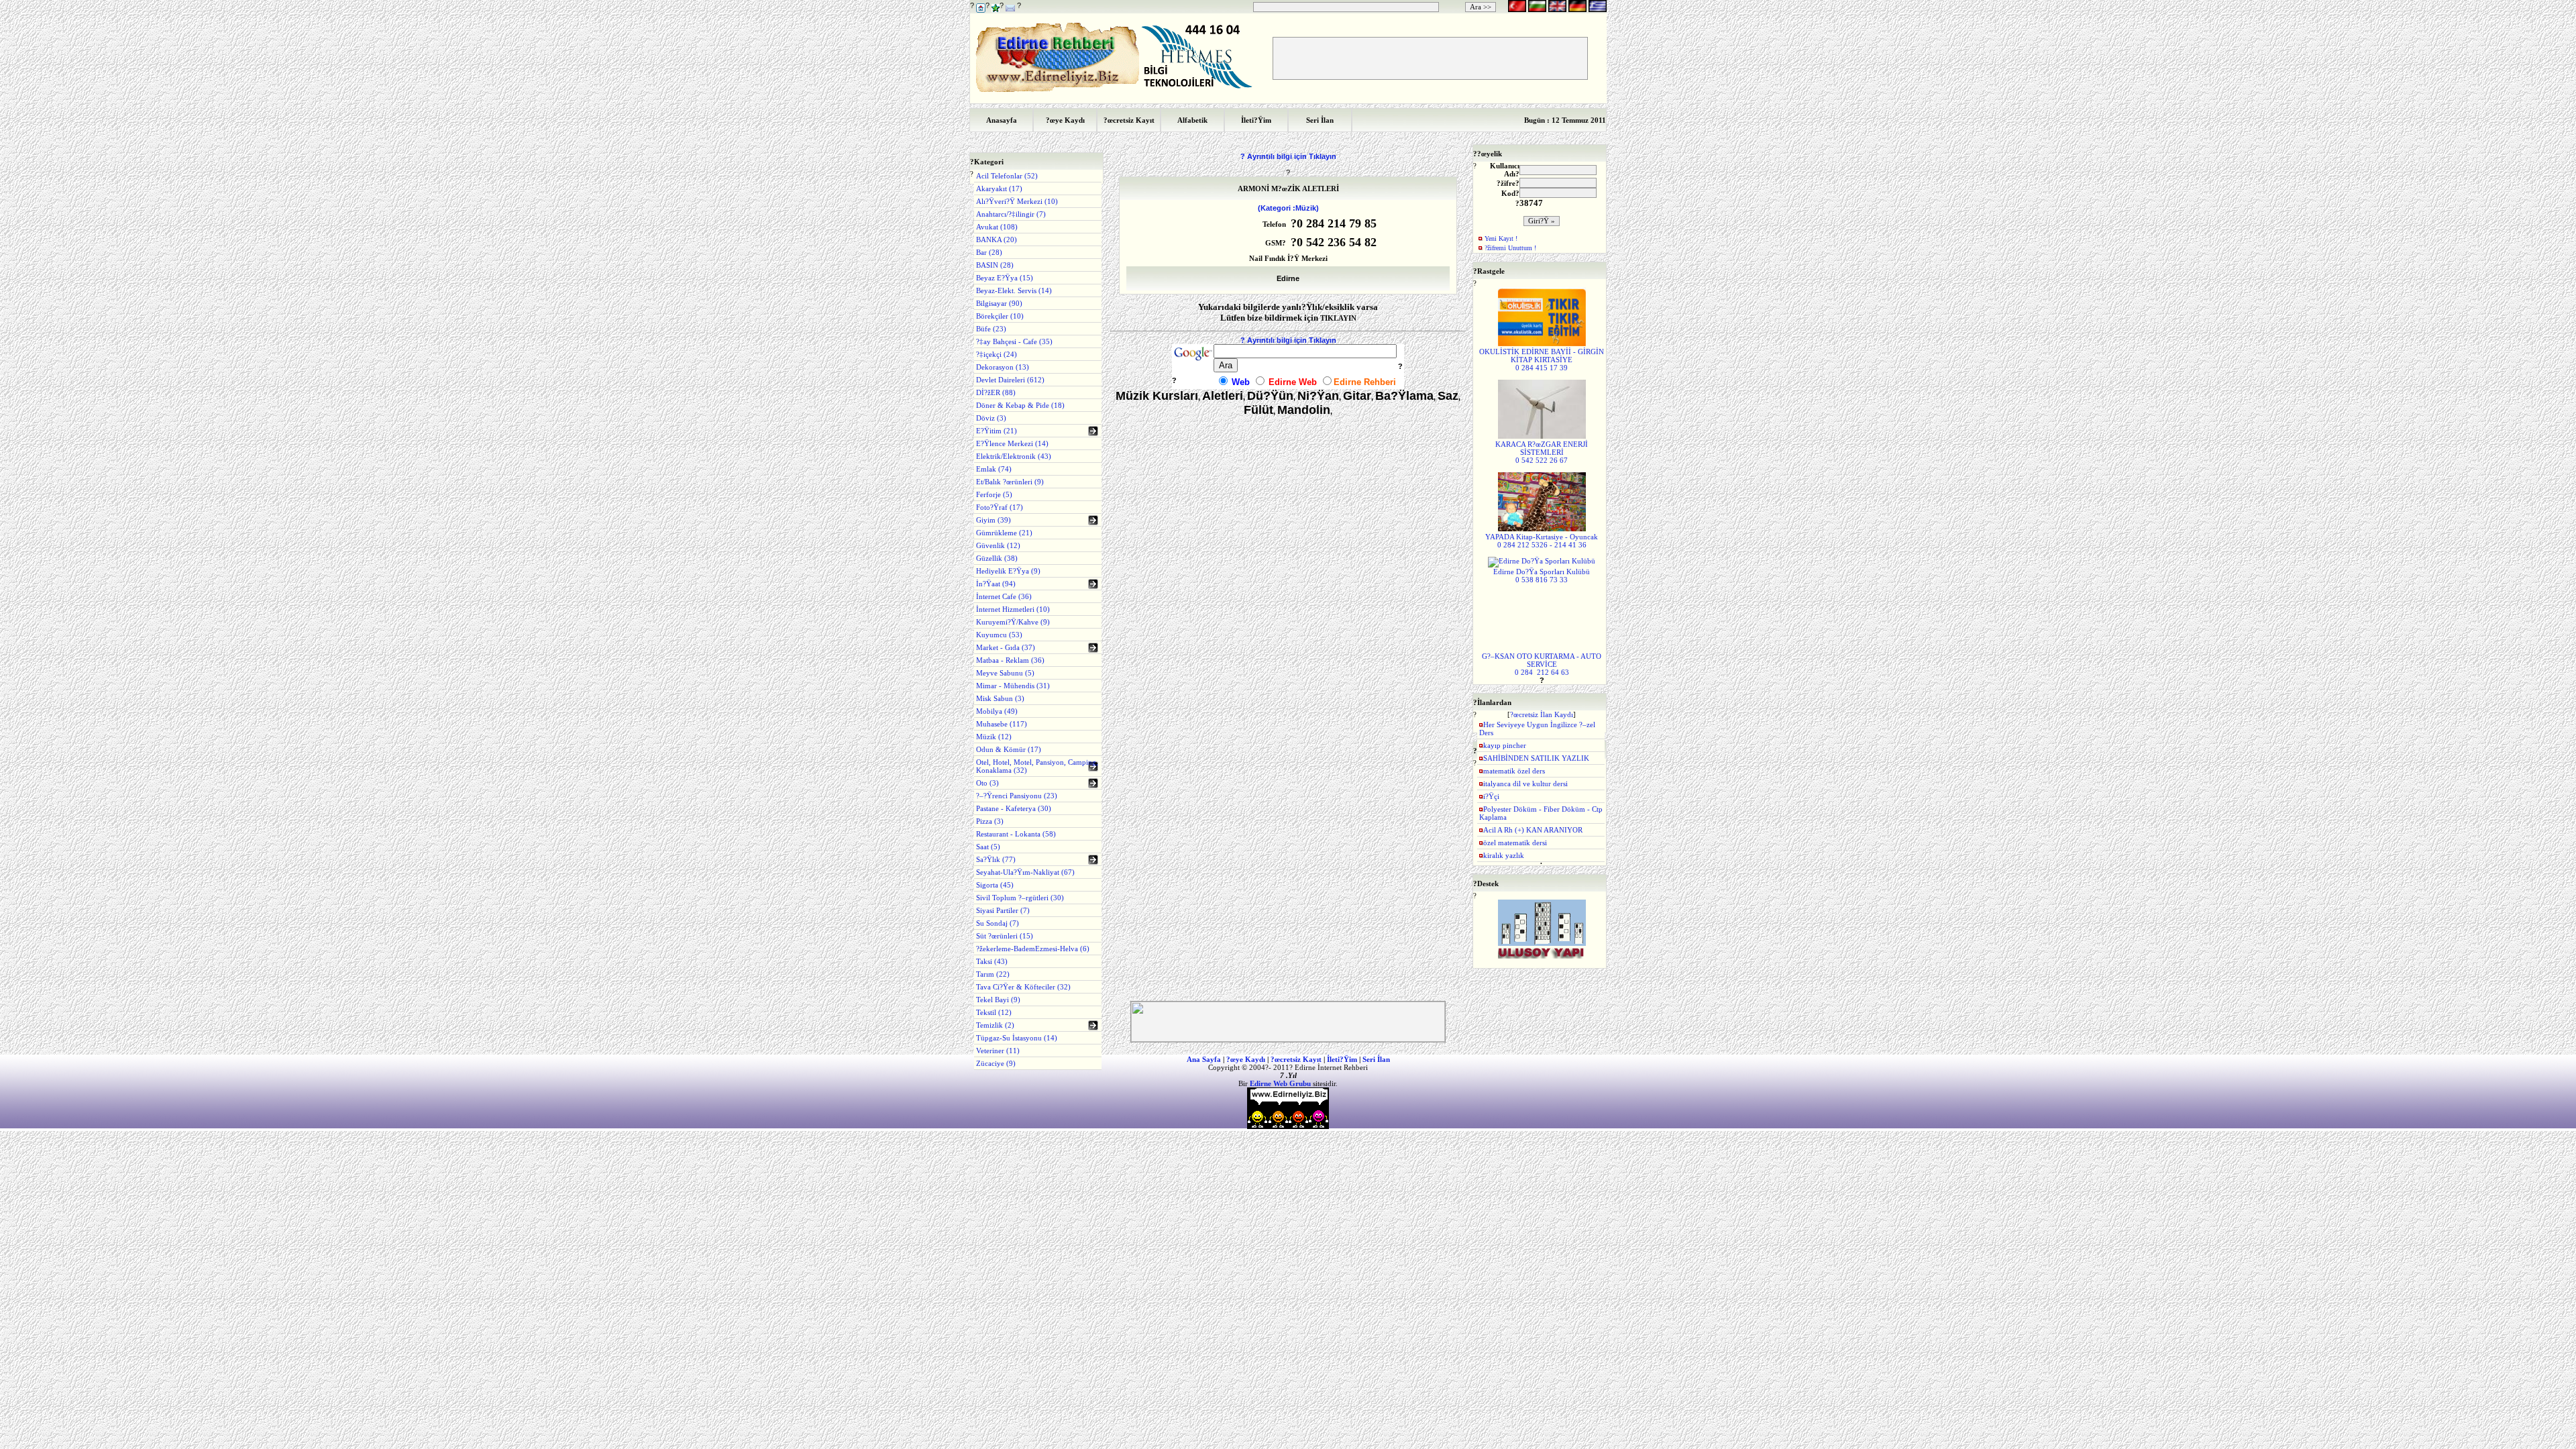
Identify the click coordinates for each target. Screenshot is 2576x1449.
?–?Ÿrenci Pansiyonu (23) (1017, 796)
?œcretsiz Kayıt (1296, 1059)
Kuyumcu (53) (999, 635)
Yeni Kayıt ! (1501, 238)
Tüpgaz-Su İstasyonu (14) (1017, 1038)
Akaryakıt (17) (999, 189)
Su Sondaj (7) (998, 923)
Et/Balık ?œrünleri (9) (1010, 482)
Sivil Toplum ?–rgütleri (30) (1020, 898)
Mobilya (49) (997, 711)
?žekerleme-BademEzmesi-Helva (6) (1033, 949)
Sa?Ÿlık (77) (996, 859)
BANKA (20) (997, 239)
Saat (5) (988, 847)
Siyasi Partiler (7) (1003, 910)
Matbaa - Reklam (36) (1010, 660)
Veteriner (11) (998, 1051)
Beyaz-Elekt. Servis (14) (1014, 290)
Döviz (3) (991, 418)
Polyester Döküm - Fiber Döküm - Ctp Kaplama (1541, 813)
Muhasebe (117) (1002, 724)
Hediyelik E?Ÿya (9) (1008, 571)
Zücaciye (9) (996, 1063)
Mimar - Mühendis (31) (1013, 686)
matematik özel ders (1514, 771)
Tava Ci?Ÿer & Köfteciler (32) (1023, 987)
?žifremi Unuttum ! (1510, 248)
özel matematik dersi (1515, 843)
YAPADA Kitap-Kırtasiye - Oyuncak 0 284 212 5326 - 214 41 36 (1542, 541)
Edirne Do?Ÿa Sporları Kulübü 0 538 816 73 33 (1542, 576)
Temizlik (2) (995, 1025)
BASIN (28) (995, 265)
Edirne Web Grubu (1280, 1083)
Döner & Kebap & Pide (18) (1020, 405)
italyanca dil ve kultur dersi (1525, 784)
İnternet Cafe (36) (1004, 596)
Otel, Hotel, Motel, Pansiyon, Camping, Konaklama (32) (1037, 766)
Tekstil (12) (994, 1012)
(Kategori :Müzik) (1288, 208)
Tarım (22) (993, 974)
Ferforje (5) (994, 494)
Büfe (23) (991, 329)
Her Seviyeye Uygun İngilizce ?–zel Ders (1537, 729)
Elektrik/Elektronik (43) (1014, 456)
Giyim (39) (994, 520)
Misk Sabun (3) (1000, 698)
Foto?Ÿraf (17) (1000, 507)
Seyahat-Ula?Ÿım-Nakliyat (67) (1025, 872)
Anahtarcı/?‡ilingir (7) (1011, 214)
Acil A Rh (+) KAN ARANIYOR (1533, 830)
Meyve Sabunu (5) (1005, 673)
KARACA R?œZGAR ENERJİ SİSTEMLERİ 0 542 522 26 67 (1542, 452)
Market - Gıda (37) (1006, 647)
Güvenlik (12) (998, 545)
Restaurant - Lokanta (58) (1016, 834)
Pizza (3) (990, 821)
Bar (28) (989, 252)
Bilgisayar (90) (999, 303)
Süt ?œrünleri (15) (1005, 936)
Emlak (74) (994, 469)
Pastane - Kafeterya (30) (1014, 808)
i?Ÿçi (1491, 796)
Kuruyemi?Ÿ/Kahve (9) (1013, 622)
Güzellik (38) (997, 558)
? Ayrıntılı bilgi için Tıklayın (1288, 156)
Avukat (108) (997, 227)
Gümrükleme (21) (1004, 533)
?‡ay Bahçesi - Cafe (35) (1014, 341)
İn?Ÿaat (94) (996, 584)
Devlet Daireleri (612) (1010, 380)
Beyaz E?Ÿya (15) (1005, 278)
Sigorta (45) (995, 885)
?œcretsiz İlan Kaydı (1542, 714)
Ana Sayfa (1204, 1059)
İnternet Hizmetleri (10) (1013, 609)
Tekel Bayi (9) (998, 1000)
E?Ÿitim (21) (997, 431)
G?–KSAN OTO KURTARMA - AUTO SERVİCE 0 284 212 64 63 (1542, 664)
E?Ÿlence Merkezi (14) (1012, 443)
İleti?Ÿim (1342, 1059)
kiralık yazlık (1504, 855)
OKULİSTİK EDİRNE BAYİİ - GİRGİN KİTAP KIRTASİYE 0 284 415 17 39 (1542, 360)
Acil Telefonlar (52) (1007, 176)
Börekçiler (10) (1000, 316)
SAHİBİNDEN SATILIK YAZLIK (1536, 758)
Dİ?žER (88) (996, 392)
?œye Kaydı (1246, 1059)
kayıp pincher (1505, 745)
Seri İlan (1376, 1059)
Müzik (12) (994, 737)
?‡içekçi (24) (997, 354)
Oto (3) (987, 783)
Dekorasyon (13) (1003, 367)
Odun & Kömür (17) (1009, 749)
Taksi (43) (992, 961)
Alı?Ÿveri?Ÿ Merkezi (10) (1017, 201)
